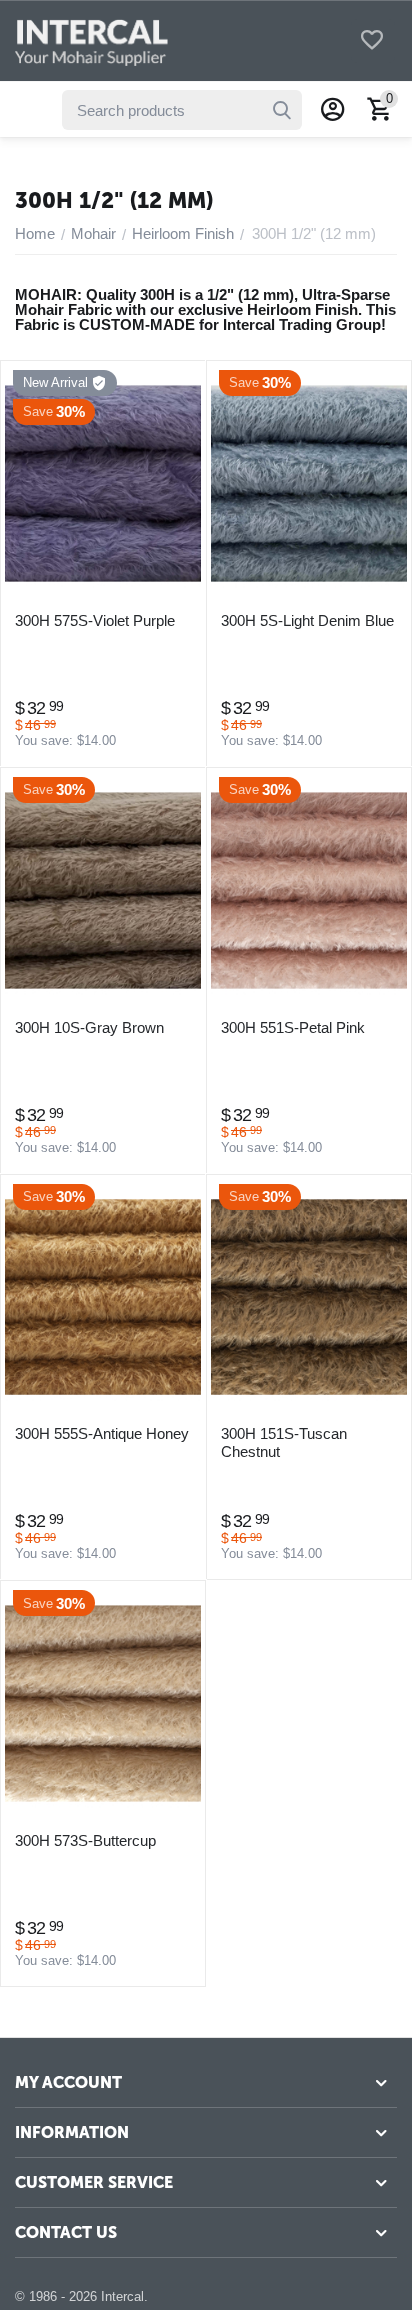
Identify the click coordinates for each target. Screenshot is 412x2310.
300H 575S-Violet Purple (95, 620)
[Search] (282, 110)
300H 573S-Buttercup (85, 1840)
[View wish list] (372, 41)
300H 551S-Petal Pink (293, 1027)
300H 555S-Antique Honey (102, 1433)
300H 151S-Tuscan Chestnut (284, 1442)
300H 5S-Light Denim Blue (307, 620)
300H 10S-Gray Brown (89, 1027)
